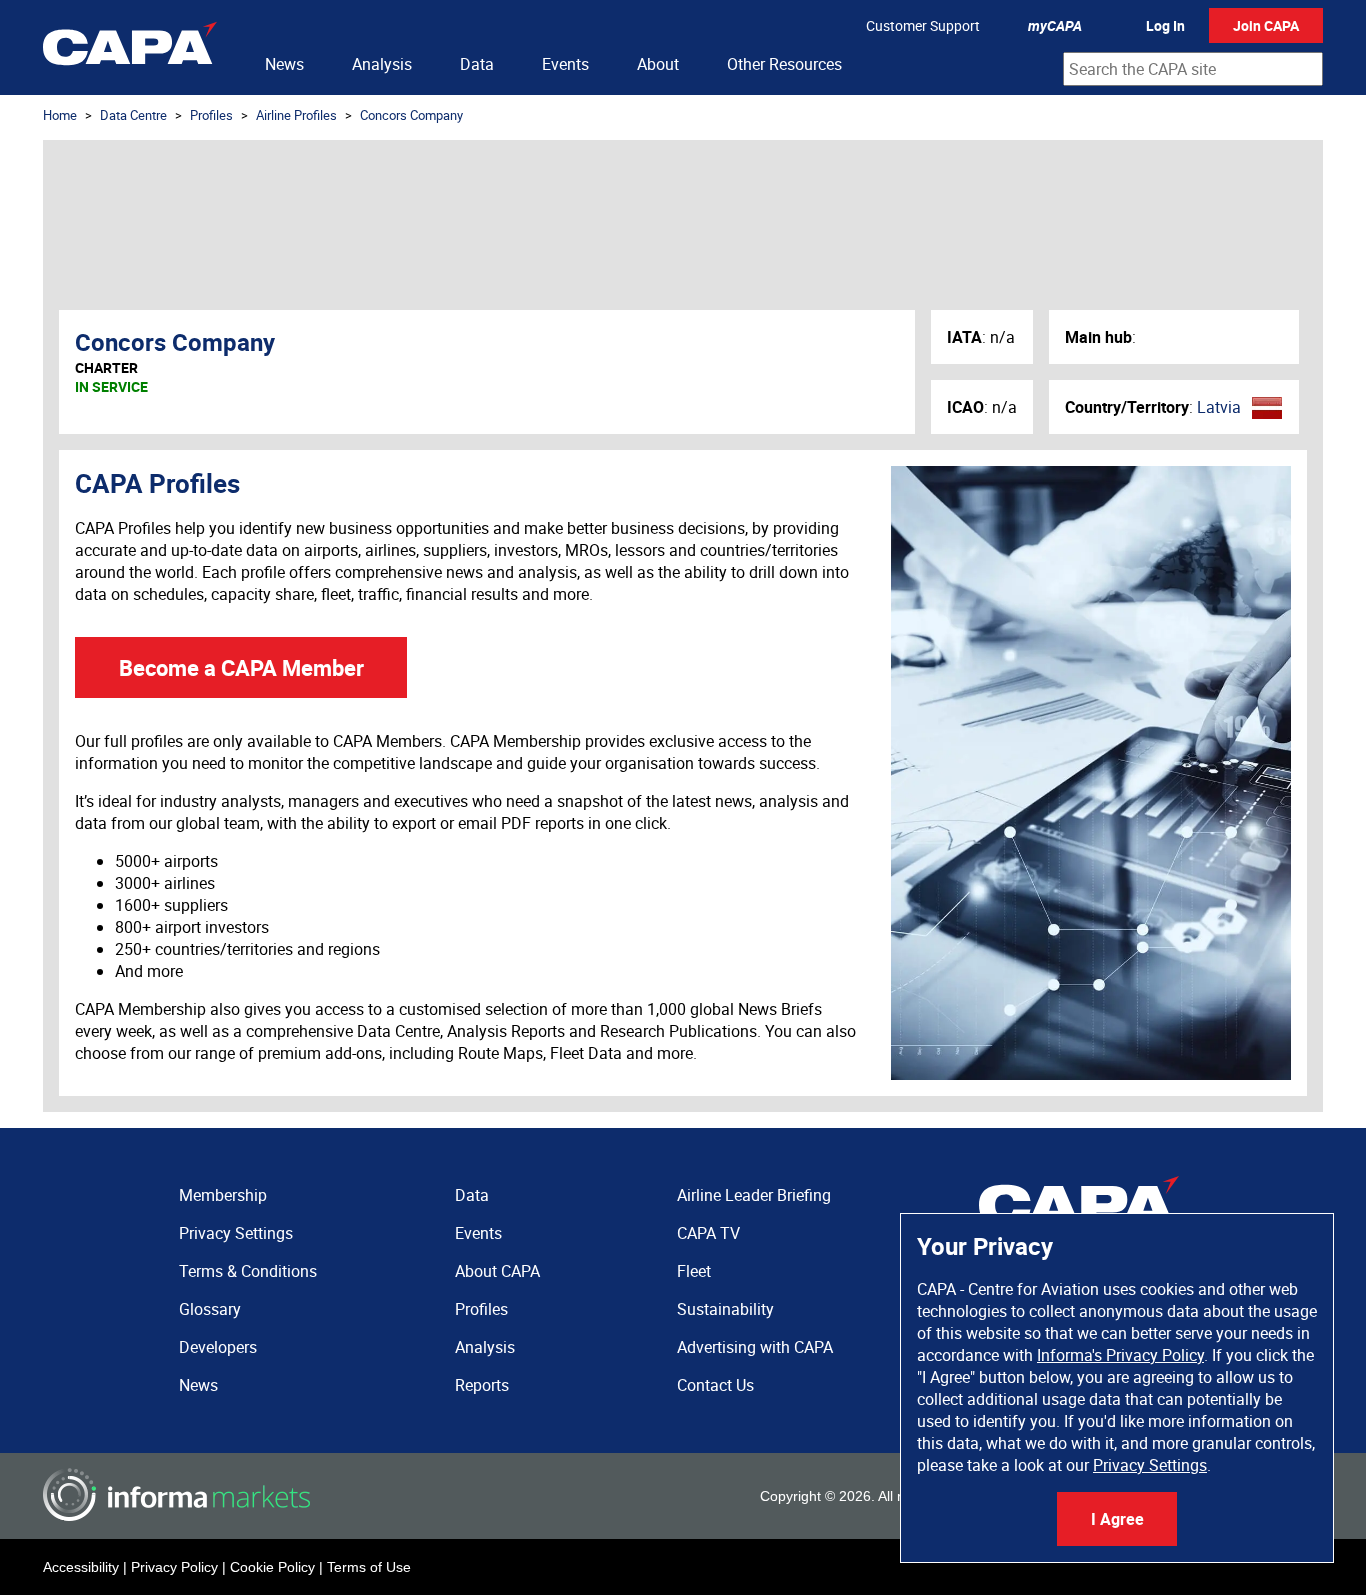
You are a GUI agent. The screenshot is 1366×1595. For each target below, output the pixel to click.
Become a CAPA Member (241, 667)
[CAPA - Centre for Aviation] (130, 47)
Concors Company (411, 115)
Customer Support (923, 25)
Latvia (1219, 407)
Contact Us (715, 1385)
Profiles (211, 115)
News (284, 64)
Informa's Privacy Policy (1120, 1355)
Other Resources (784, 64)
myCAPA (1055, 25)
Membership (223, 1195)
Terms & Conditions (248, 1271)
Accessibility (81, 1567)
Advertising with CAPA (755, 1347)
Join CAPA (1266, 25)
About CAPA (497, 1271)
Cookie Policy (272, 1567)
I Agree (1117, 1519)
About (658, 64)
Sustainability (725, 1309)
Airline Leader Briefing (754, 1195)
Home (60, 115)
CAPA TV (708, 1233)
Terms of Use (369, 1567)
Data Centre (133, 115)
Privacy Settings (1150, 1465)
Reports (482, 1385)
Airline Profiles (296, 115)
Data (477, 64)
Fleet (694, 1271)
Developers (218, 1347)
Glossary (210, 1309)
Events (565, 64)
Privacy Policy (174, 1567)
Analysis (382, 64)
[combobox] (1193, 69)
